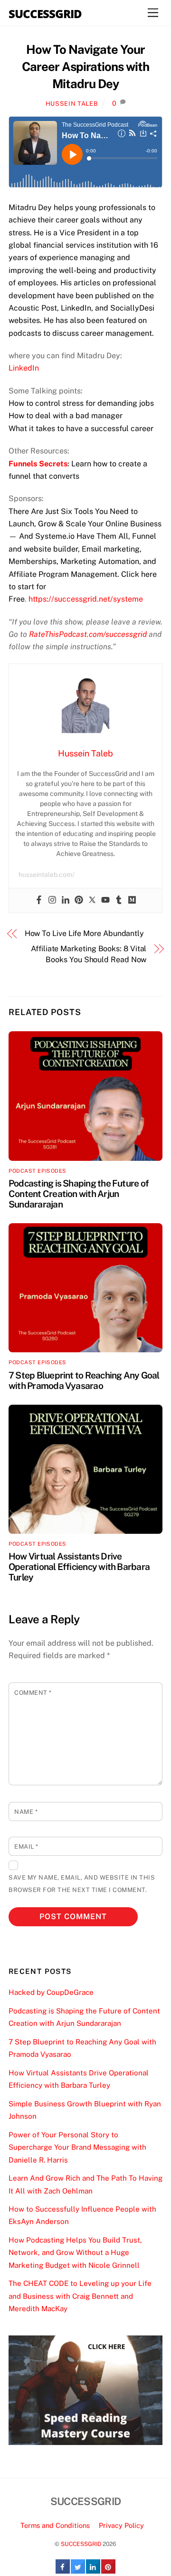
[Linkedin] (66, 901)
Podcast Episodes (38, 1171)
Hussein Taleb (72, 104)
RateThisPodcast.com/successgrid (88, 634)
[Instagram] (52, 901)
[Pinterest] (79, 901)
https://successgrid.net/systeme (86, 599)
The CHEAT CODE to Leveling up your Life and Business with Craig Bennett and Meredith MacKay (80, 2296)
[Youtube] (105, 901)
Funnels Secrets (38, 464)
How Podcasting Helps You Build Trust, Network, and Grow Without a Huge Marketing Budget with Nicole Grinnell (75, 2253)
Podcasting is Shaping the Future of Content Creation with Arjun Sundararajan (79, 1194)
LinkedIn (24, 368)
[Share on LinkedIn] (93, 2571)
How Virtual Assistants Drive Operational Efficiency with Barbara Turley (79, 1567)
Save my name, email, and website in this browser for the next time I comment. (82, 1884)
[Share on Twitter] (78, 2571)
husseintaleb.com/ (47, 875)
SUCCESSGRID (81, 2544)
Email (26, 1846)
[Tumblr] (119, 901)
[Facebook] (39, 901)
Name (26, 1812)
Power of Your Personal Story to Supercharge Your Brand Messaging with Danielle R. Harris (77, 2147)
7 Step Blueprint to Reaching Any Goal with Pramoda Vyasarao (84, 1380)
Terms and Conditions (55, 2525)
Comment (33, 1693)
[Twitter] (92, 901)
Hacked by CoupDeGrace (51, 1992)
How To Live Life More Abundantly (84, 933)
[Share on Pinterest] (108, 2571)
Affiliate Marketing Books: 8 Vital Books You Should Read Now (89, 954)
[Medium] (132, 901)
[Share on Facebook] (63, 2571)
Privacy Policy (121, 2525)
